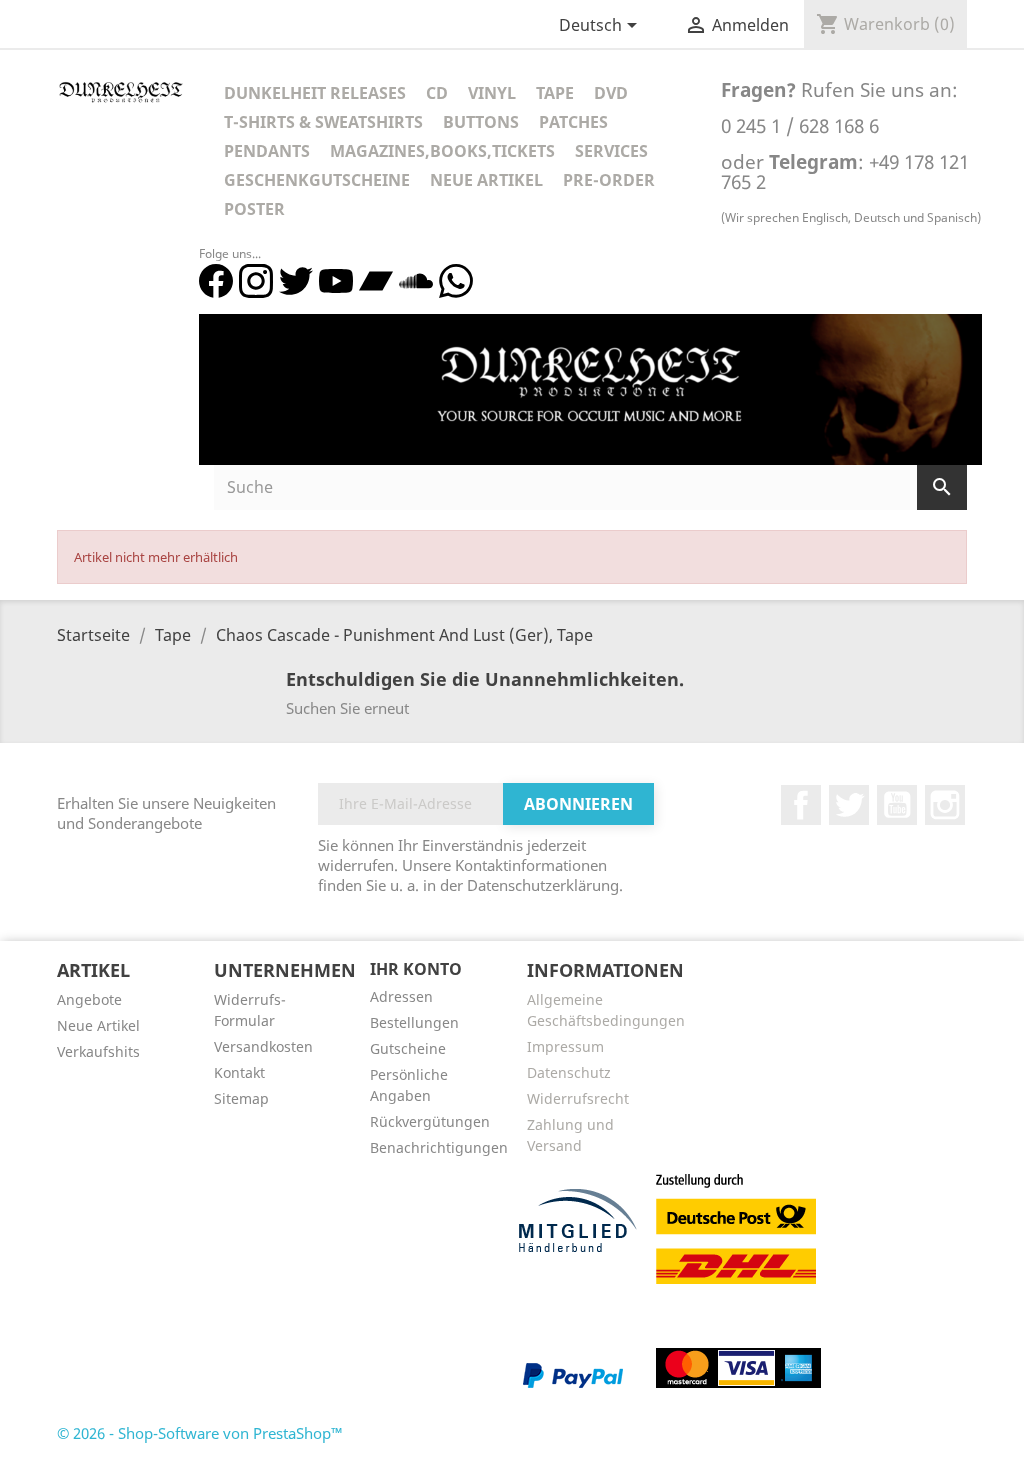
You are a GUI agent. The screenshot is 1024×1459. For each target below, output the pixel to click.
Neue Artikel (486, 180)
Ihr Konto (416, 969)
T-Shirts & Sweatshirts (323, 122)
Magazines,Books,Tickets (442, 151)
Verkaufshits (98, 1051)
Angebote (89, 999)
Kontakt (239, 1072)
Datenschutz (569, 1072)
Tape (555, 93)
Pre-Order (609, 180)
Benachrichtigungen (439, 1147)
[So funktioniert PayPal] (573, 1375)
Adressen (401, 996)
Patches (573, 122)
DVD (611, 93)
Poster (254, 209)
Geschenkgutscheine (317, 180)
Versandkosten (263, 1046)
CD (437, 93)
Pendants (267, 151)
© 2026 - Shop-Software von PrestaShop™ (200, 1433)
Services (611, 151)
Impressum (565, 1046)
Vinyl (492, 93)
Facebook (801, 805)
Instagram (945, 805)
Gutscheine (408, 1048)
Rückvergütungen (430, 1121)
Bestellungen (414, 1022)
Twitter (849, 805)
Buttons (481, 122)
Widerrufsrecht (578, 1098)
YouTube (897, 805)
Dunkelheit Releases (315, 93)
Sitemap (241, 1098)
